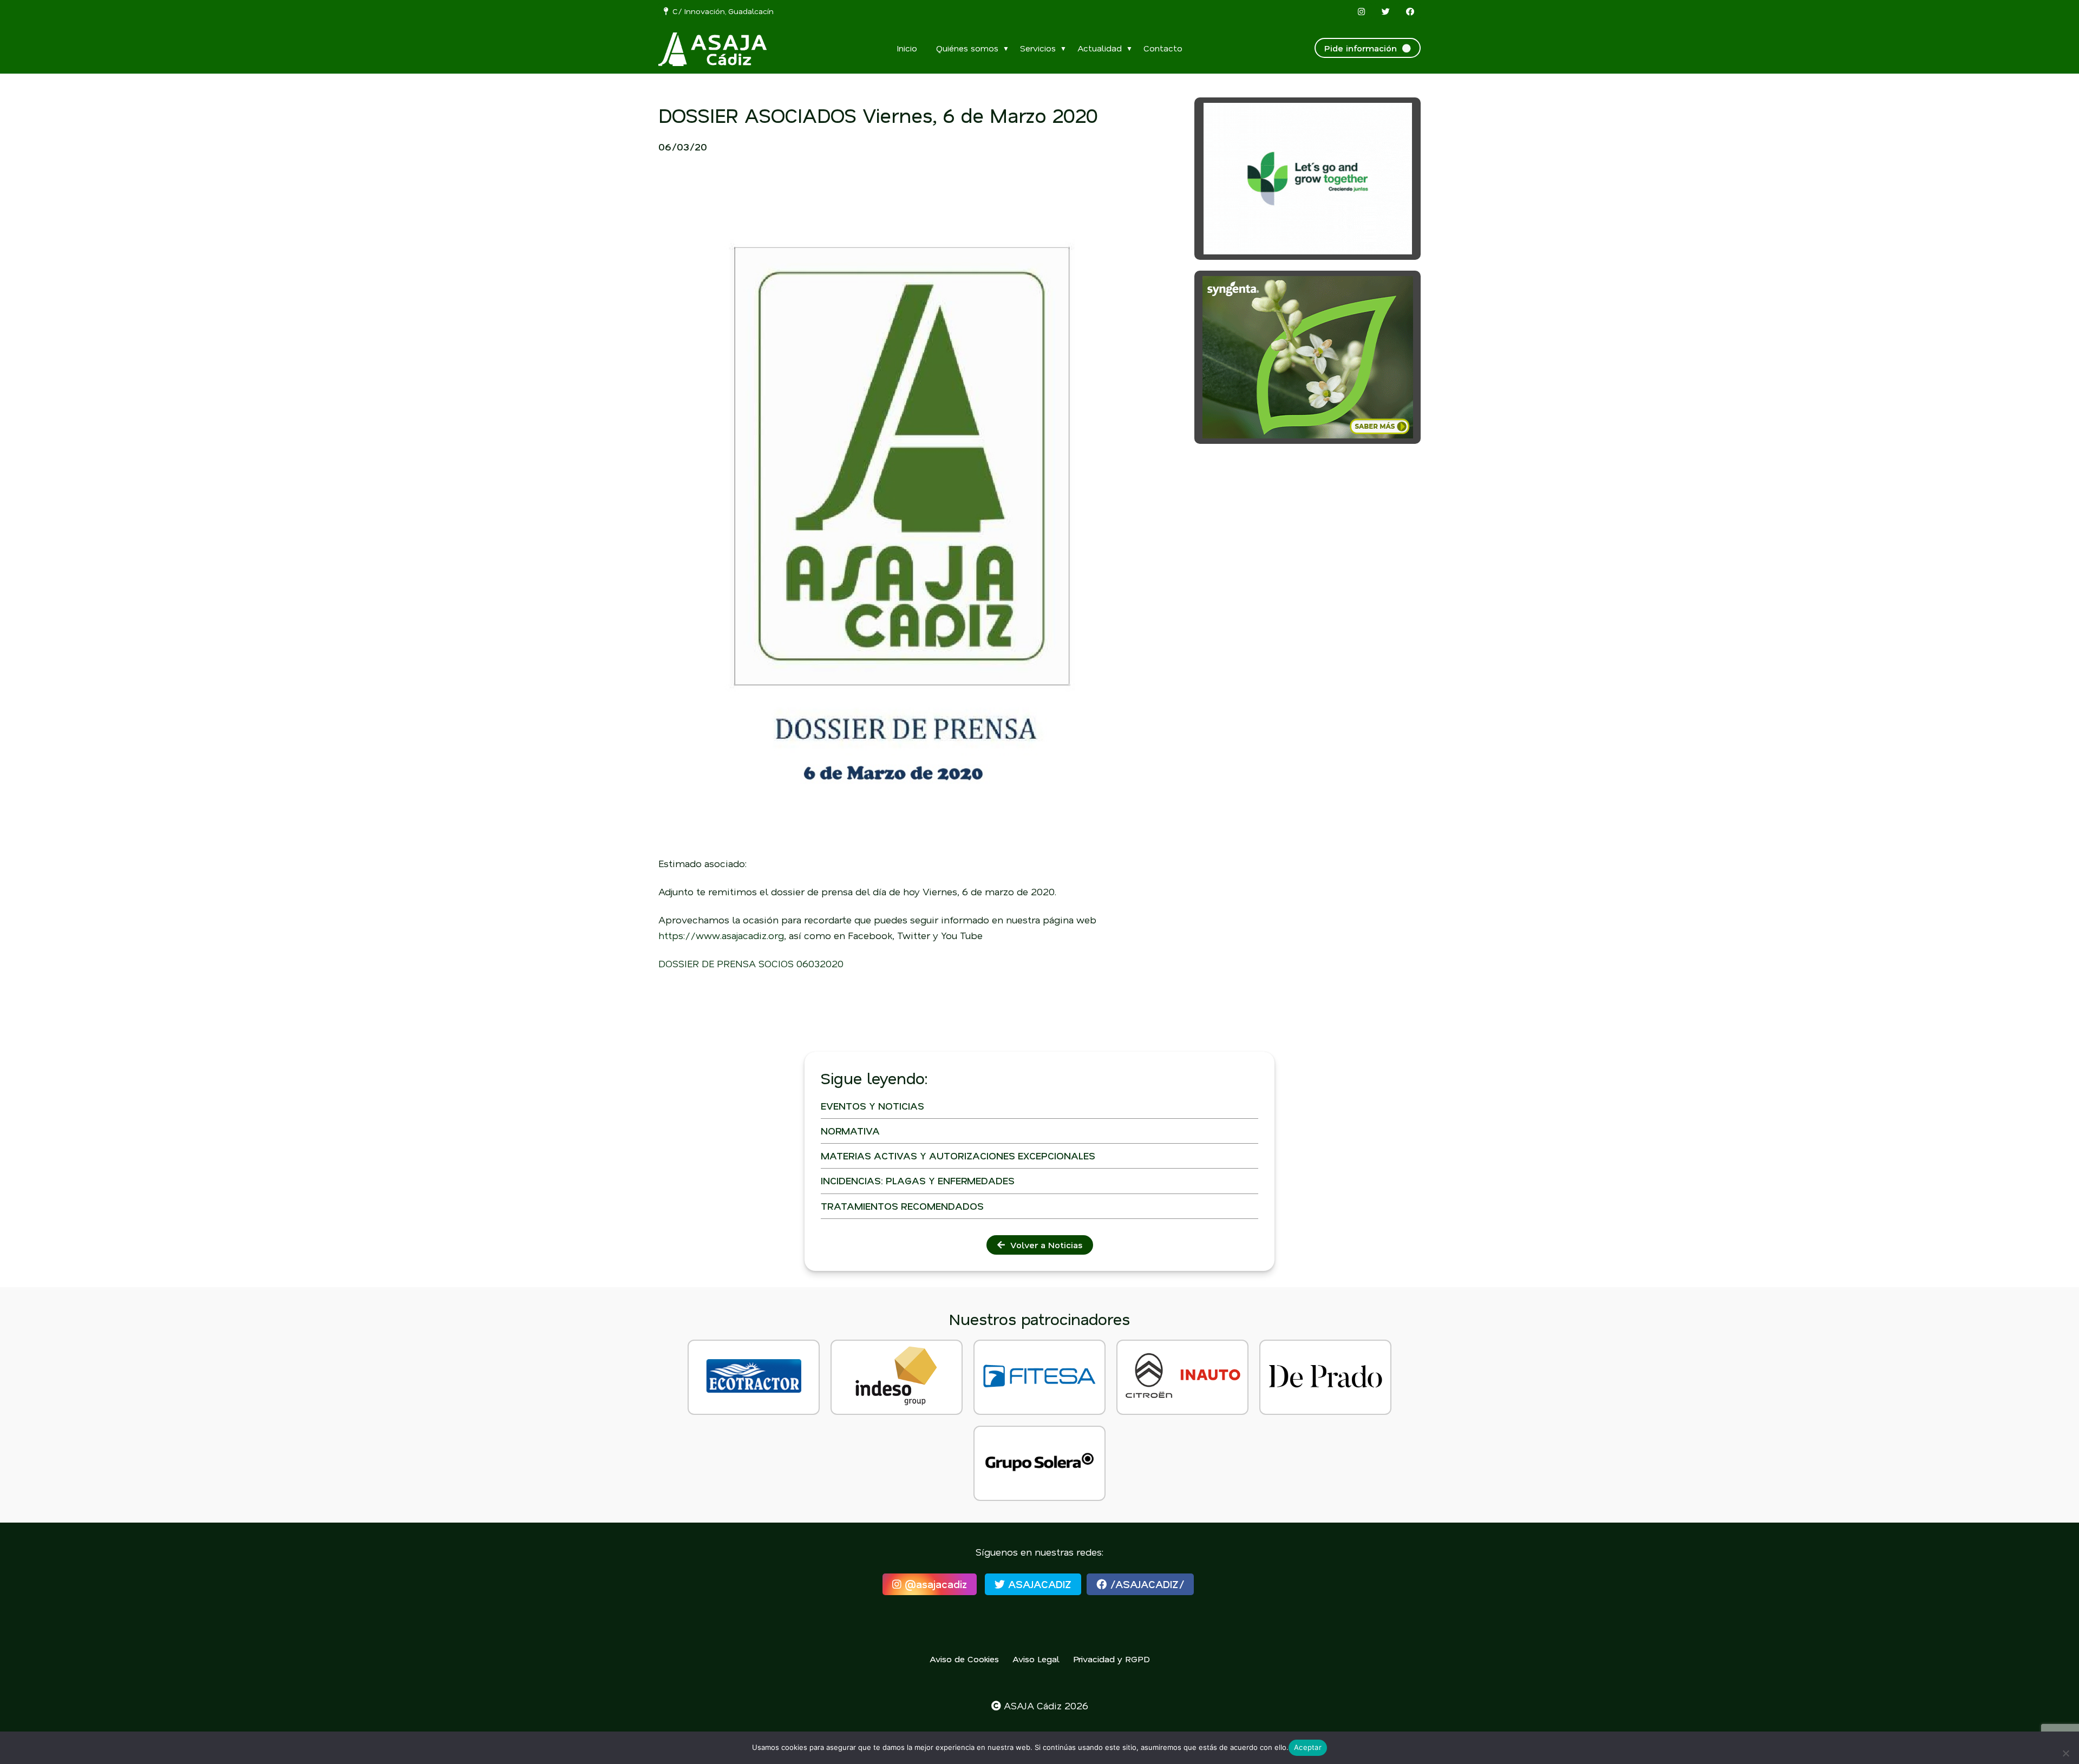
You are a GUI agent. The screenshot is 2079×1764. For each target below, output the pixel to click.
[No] (2065, 1753)
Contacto (1163, 48)
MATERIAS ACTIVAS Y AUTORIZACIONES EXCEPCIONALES (958, 1156)
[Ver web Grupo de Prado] (1325, 1377)
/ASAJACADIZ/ (1145, 1584)
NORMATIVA (850, 1131)
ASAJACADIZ (1038, 1584)
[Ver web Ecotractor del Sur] (754, 1377)
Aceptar (1308, 1747)
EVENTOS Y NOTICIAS (872, 1106)
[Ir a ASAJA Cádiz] (712, 49)
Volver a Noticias (1044, 1245)
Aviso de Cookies (964, 1659)
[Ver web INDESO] (897, 1377)
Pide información (1363, 48)
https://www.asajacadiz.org (721, 935)
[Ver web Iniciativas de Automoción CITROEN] (1182, 1377)
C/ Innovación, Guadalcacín (721, 11)
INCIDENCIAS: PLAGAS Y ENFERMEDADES (918, 1181)
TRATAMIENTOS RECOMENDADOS (902, 1206)
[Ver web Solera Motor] (1039, 1463)
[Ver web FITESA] (1039, 1377)
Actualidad (1100, 48)
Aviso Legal (1036, 1659)
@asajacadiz (934, 1584)
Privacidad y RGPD (1112, 1659)
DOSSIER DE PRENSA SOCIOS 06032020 (751, 963)
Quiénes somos (967, 48)
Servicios (1038, 48)
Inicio (907, 48)
